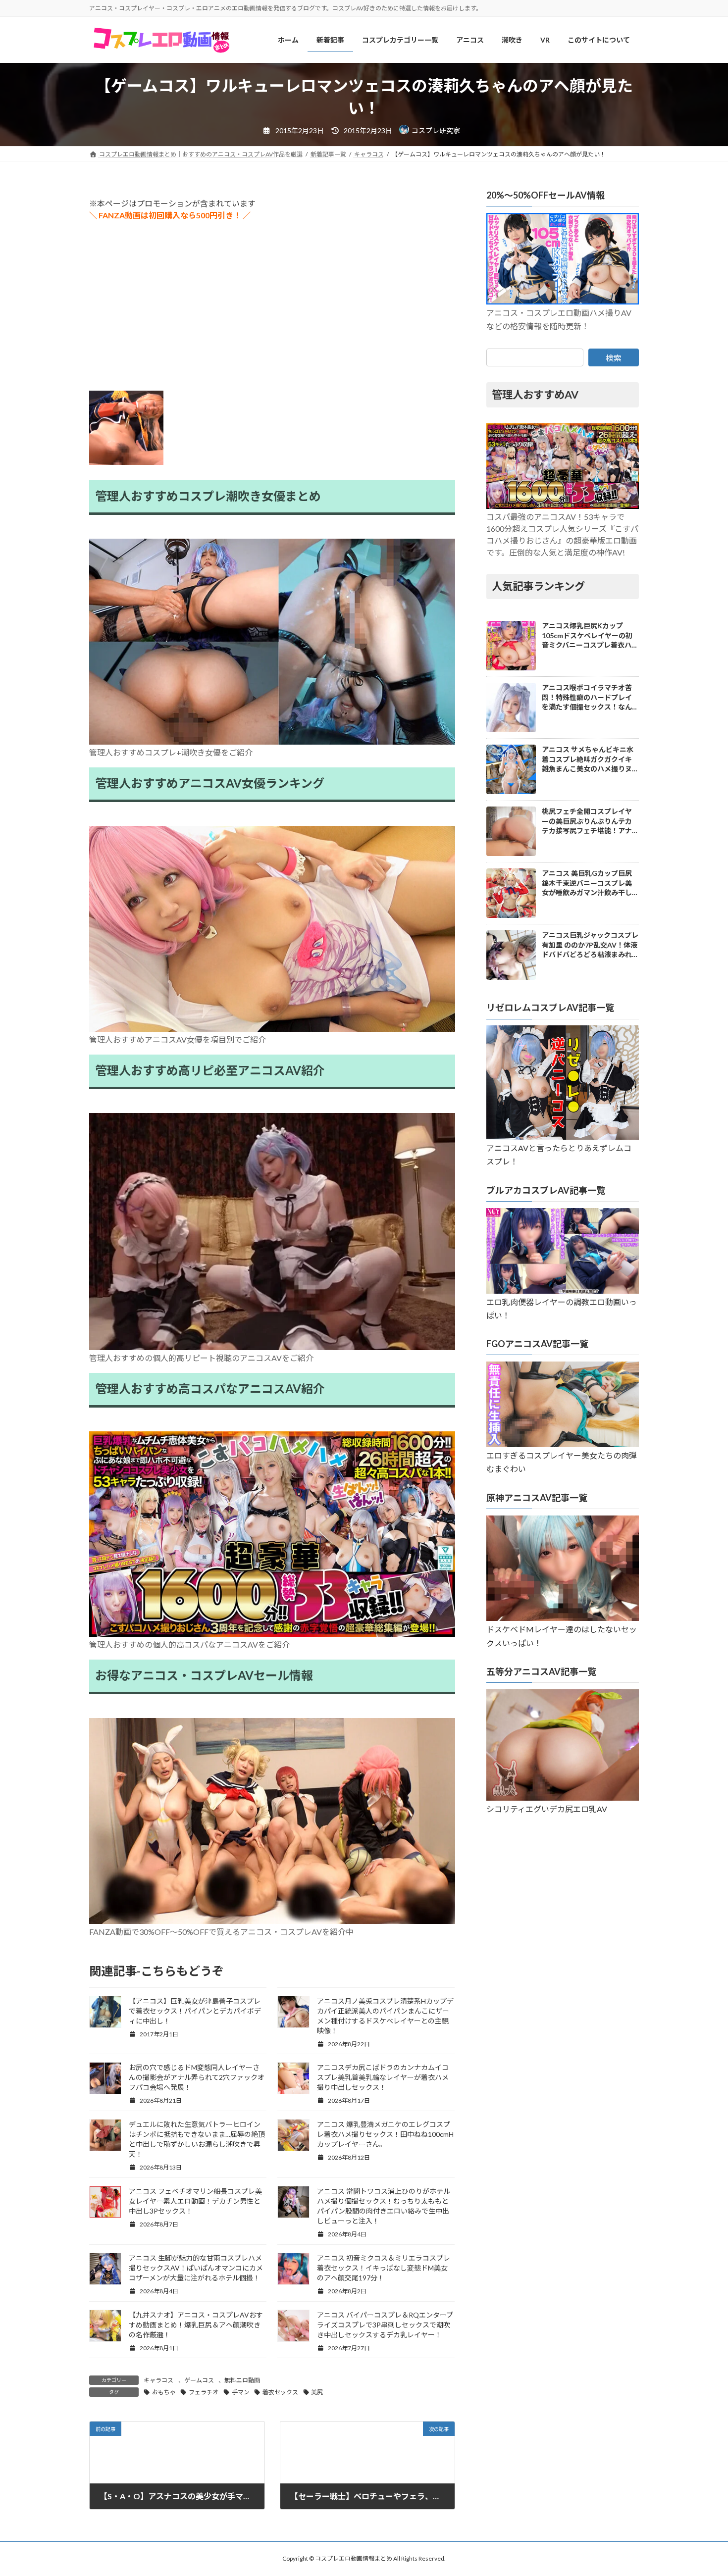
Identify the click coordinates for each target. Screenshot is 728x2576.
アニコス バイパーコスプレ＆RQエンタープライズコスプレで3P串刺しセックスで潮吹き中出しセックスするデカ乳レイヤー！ (385, 2325)
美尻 (317, 2392)
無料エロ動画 (242, 2380)
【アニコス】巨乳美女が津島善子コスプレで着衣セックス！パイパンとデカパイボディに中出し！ (195, 2011)
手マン (241, 2392)
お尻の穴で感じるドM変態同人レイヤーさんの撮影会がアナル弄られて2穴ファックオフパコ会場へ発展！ (197, 2077)
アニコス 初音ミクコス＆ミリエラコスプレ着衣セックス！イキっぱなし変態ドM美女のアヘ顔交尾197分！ (384, 2268)
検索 (614, 358)
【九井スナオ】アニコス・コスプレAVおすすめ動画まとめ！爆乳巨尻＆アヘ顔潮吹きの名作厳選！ (196, 2325)
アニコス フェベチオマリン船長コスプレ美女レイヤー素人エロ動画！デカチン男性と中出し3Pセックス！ (195, 2201)
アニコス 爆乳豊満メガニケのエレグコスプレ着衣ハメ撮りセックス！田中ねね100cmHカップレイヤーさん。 (385, 2134)
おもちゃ (164, 2392)
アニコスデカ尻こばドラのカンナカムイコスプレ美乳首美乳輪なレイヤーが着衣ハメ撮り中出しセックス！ (383, 2077)
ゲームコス (199, 2380)
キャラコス (158, 2380)
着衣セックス (280, 2392)
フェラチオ (204, 2392)
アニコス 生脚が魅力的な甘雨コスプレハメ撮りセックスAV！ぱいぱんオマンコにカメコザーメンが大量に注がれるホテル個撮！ (196, 2268)
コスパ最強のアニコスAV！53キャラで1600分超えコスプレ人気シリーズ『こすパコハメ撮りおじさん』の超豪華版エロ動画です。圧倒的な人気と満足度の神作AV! (562, 535)
